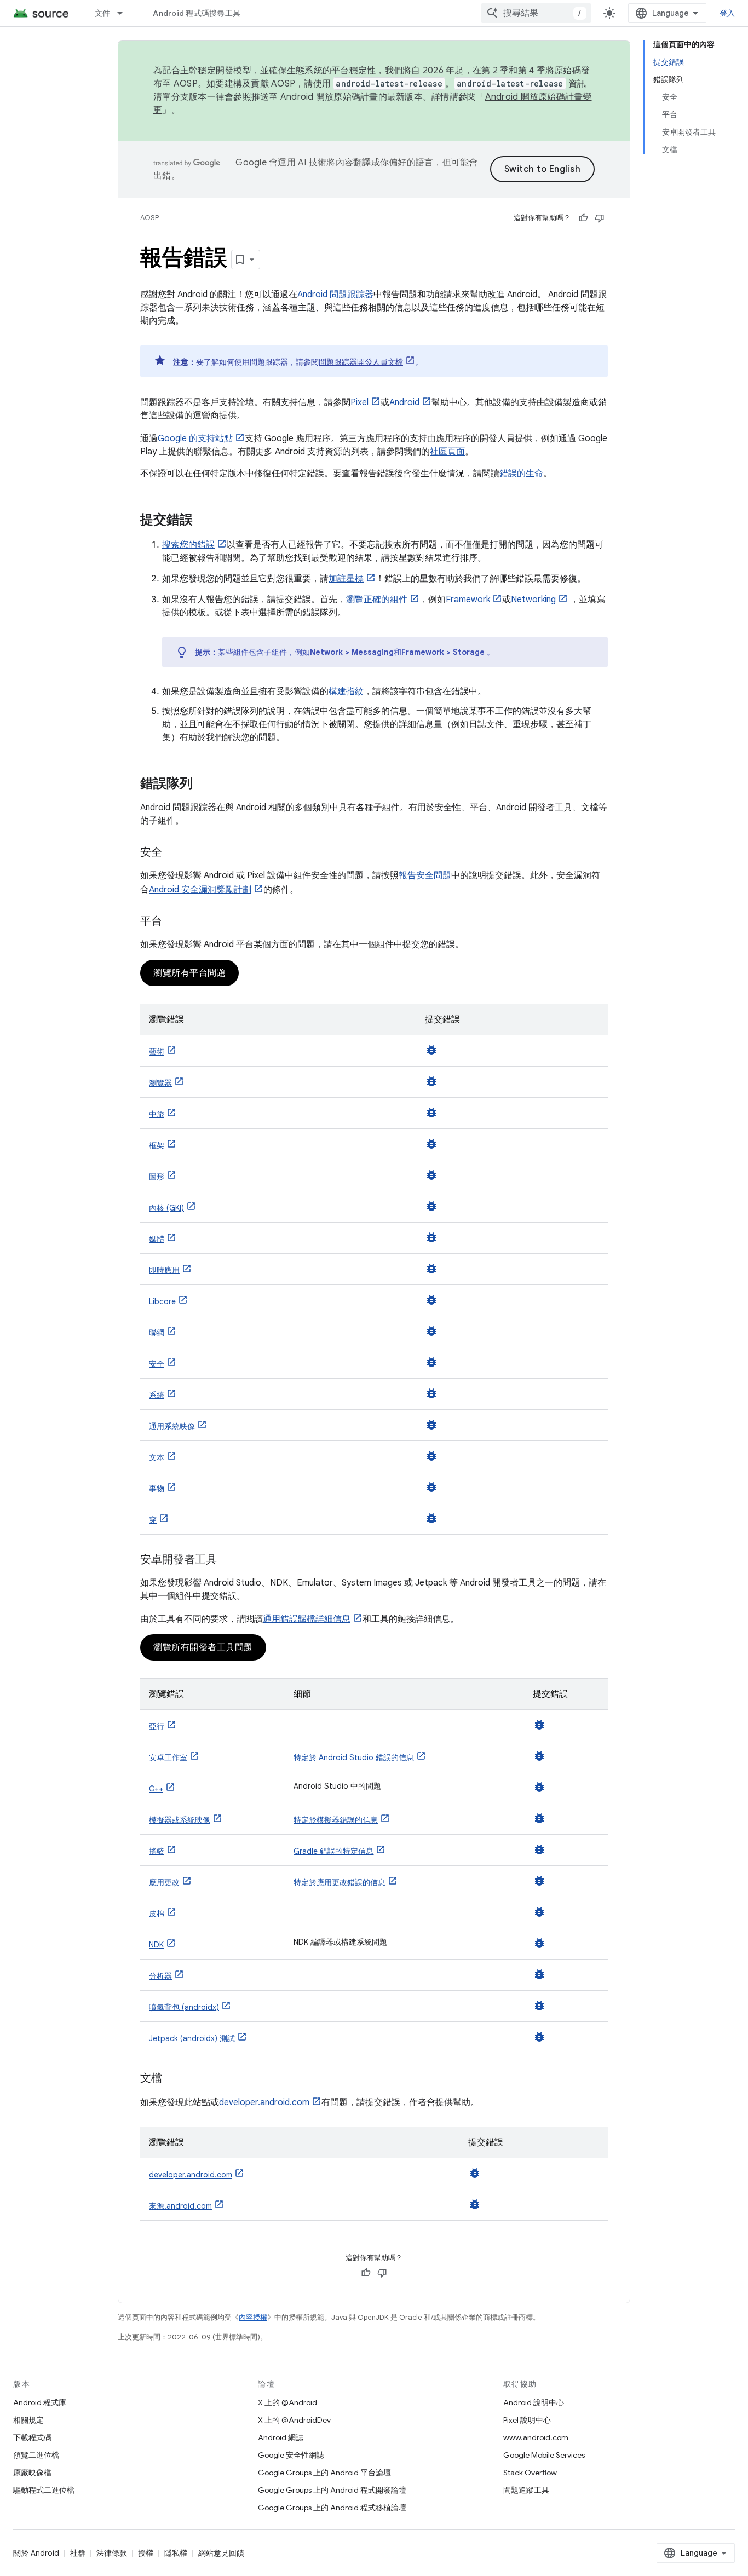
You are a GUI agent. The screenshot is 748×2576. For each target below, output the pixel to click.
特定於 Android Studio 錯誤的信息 (354, 1757)
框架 (157, 1145)
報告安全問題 (425, 875)
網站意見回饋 (221, 2553)
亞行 (157, 1726)
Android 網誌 (281, 2437)
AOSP (149, 218)
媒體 (157, 1239)
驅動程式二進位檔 (44, 2490)
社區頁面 (447, 452)
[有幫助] (583, 218)
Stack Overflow (530, 2473)
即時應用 (164, 1270)
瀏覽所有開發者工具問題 (203, 1647)
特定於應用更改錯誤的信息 (340, 1882)
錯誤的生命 (521, 474)
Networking (533, 600)
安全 (157, 1364)
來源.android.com (180, 2206)
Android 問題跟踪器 (335, 295)
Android (404, 402)
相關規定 (28, 2420)
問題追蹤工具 (526, 2490)
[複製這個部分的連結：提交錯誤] (204, 521)
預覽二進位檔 (36, 2455)
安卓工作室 (168, 1757)
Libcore (162, 1301)
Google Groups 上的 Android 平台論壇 (324, 2473)
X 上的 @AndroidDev (294, 2420)
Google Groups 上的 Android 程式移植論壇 (332, 2508)
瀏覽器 (160, 1083)
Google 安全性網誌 (291, 2455)
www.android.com (536, 2437)
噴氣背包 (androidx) (184, 2007)
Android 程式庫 (40, 2402)
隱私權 (176, 2553)
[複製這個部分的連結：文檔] (173, 2079)
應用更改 (164, 1882)
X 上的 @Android (287, 2402)
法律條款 (112, 2553)
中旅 (157, 1114)
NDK (156, 1945)
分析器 (160, 1976)
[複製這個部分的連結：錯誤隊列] (204, 785)
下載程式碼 (32, 2437)
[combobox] (536, 13)
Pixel (359, 402)
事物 (157, 1489)
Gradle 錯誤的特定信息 (333, 1851)
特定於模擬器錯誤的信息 (336, 1820)
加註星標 (346, 579)
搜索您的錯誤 (188, 545)
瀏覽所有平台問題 (189, 973)
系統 (157, 1395)
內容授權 (253, 2317)
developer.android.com (264, 2102)
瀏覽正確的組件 (377, 600)
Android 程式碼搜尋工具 (197, 13)
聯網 (157, 1333)
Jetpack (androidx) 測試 (192, 2038)
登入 (727, 13)
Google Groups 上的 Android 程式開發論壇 (332, 2490)
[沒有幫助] (600, 218)
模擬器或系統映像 (180, 1820)
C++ (156, 1789)
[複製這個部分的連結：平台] (173, 922)
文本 (157, 1457)
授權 (146, 2553)
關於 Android (36, 2553)
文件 (103, 13)
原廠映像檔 (32, 2473)
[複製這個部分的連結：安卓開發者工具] (228, 1560)
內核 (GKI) (166, 1208)
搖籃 (157, 1851)
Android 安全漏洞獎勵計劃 (200, 890)
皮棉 (157, 1914)
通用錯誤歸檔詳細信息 (307, 1619)
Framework (468, 600)
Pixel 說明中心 (527, 2420)
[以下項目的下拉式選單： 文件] (125, 13)
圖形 (157, 1177)
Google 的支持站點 (195, 439)
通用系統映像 (172, 1426)
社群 (78, 2553)
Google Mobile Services (544, 2455)
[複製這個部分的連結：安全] (173, 853)
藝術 (157, 1052)
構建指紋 (346, 691)
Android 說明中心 (534, 2402)
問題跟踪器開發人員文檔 (361, 362)
